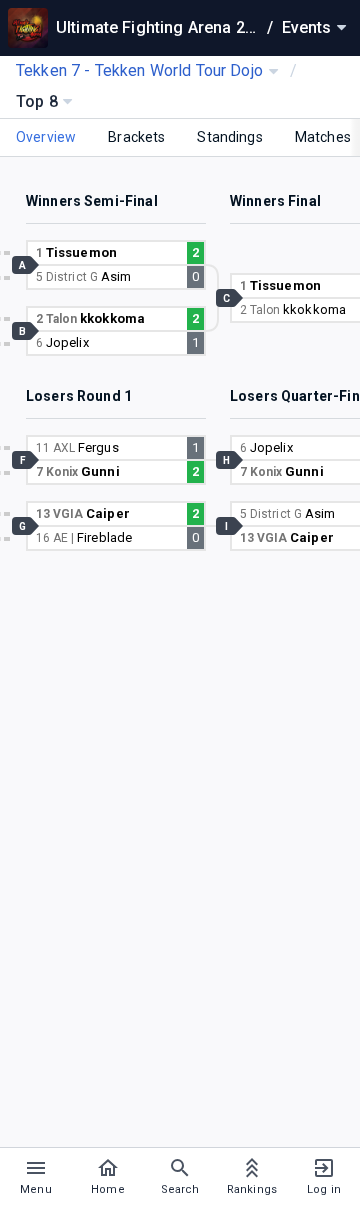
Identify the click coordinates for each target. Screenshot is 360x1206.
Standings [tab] (229, 137)
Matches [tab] (323, 137)
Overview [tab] (46, 137)
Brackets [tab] (136, 137)
